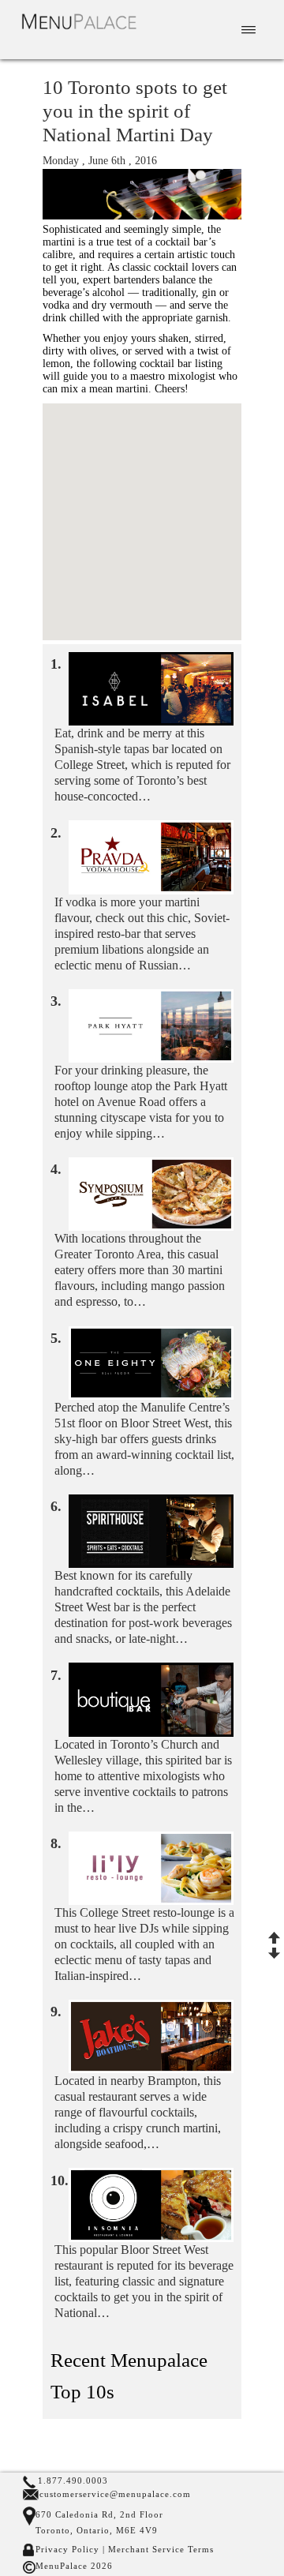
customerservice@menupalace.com (115, 2494)
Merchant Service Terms (159, 2549)
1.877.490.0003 (73, 2480)
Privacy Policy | (70, 2549)
